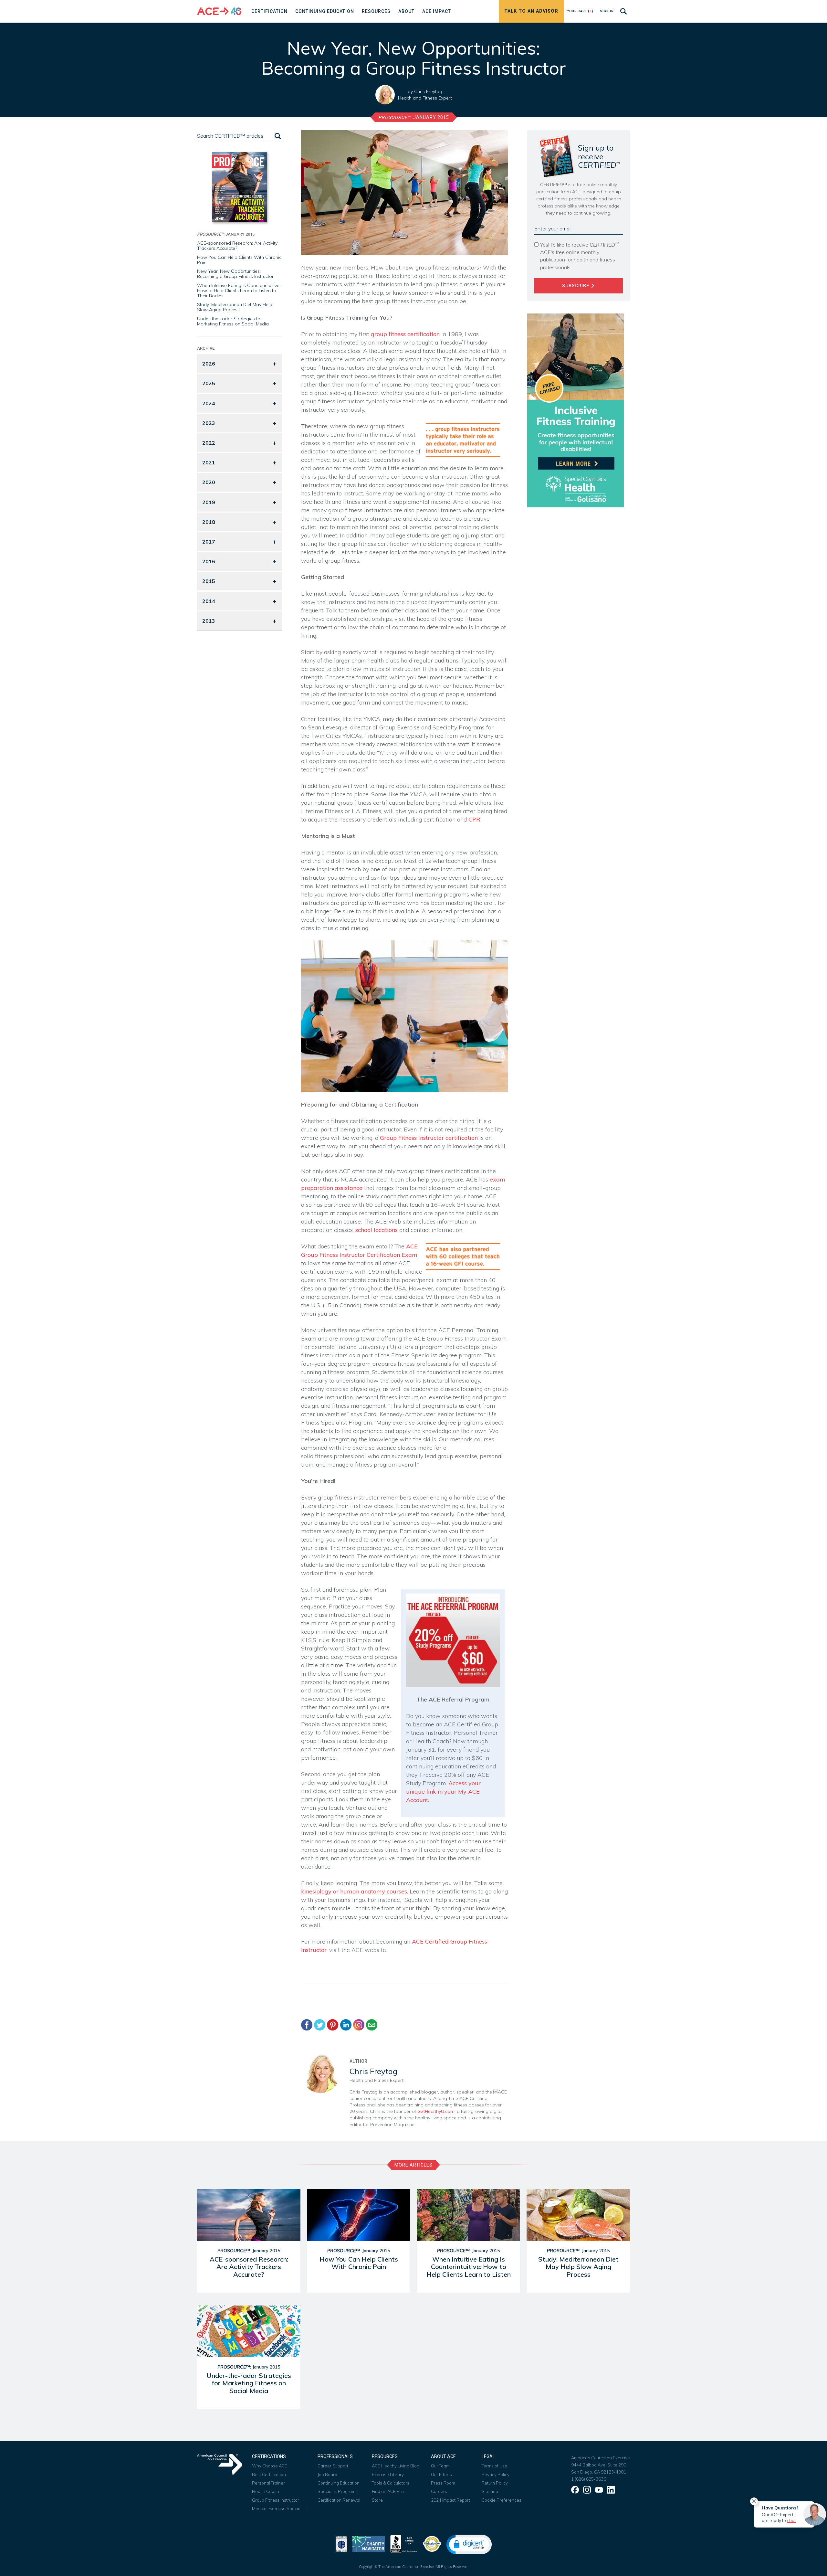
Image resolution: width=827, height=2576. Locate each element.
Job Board (327, 2475)
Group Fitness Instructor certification (430, 1138)
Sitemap (490, 2491)
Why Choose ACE (270, 2466)
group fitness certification (406, 334)
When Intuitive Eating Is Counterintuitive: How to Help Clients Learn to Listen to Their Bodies (239, 291)
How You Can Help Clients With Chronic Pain (239, 260)
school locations (377, 1230)
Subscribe (576, 286)
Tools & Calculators (391, 2483)
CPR (474, 819)
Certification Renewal (339, 2500)
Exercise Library (388, 2475)
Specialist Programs (338, 2491)
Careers (439, 2491)
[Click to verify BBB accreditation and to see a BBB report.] (404, 2543)
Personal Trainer (268, 2483)
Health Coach (266, 2491)
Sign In (607, 11)
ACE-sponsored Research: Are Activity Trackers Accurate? (237, 246)
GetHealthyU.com (436, 2111)
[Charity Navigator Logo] (369, 2543)
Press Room (443, 2483)
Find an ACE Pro (388, 2491)
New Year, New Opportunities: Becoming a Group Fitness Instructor (235, 274)
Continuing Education (339, 2483)
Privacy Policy (496, 2475)
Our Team (440, 2466)
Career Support (333, 2466)
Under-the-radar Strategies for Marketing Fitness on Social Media (233, 321)
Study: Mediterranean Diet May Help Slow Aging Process (235, 307)
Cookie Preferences (502, 2500)
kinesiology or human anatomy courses (354, 1891)
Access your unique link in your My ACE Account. (443, 1792)
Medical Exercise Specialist (279, 2508)
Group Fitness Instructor (276, 2500)
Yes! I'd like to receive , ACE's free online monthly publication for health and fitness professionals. (580, 256)
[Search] (277, 136)
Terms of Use (494, 2466)
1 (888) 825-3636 (589, 2479)
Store (377, 2500)
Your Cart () (580, 11)
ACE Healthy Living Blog (396, 2466)
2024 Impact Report (450, 2500)
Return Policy (495, 2483)
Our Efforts (441, 2475)
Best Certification (269, 2475)
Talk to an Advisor (531, 11)
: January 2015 (414, 117)
